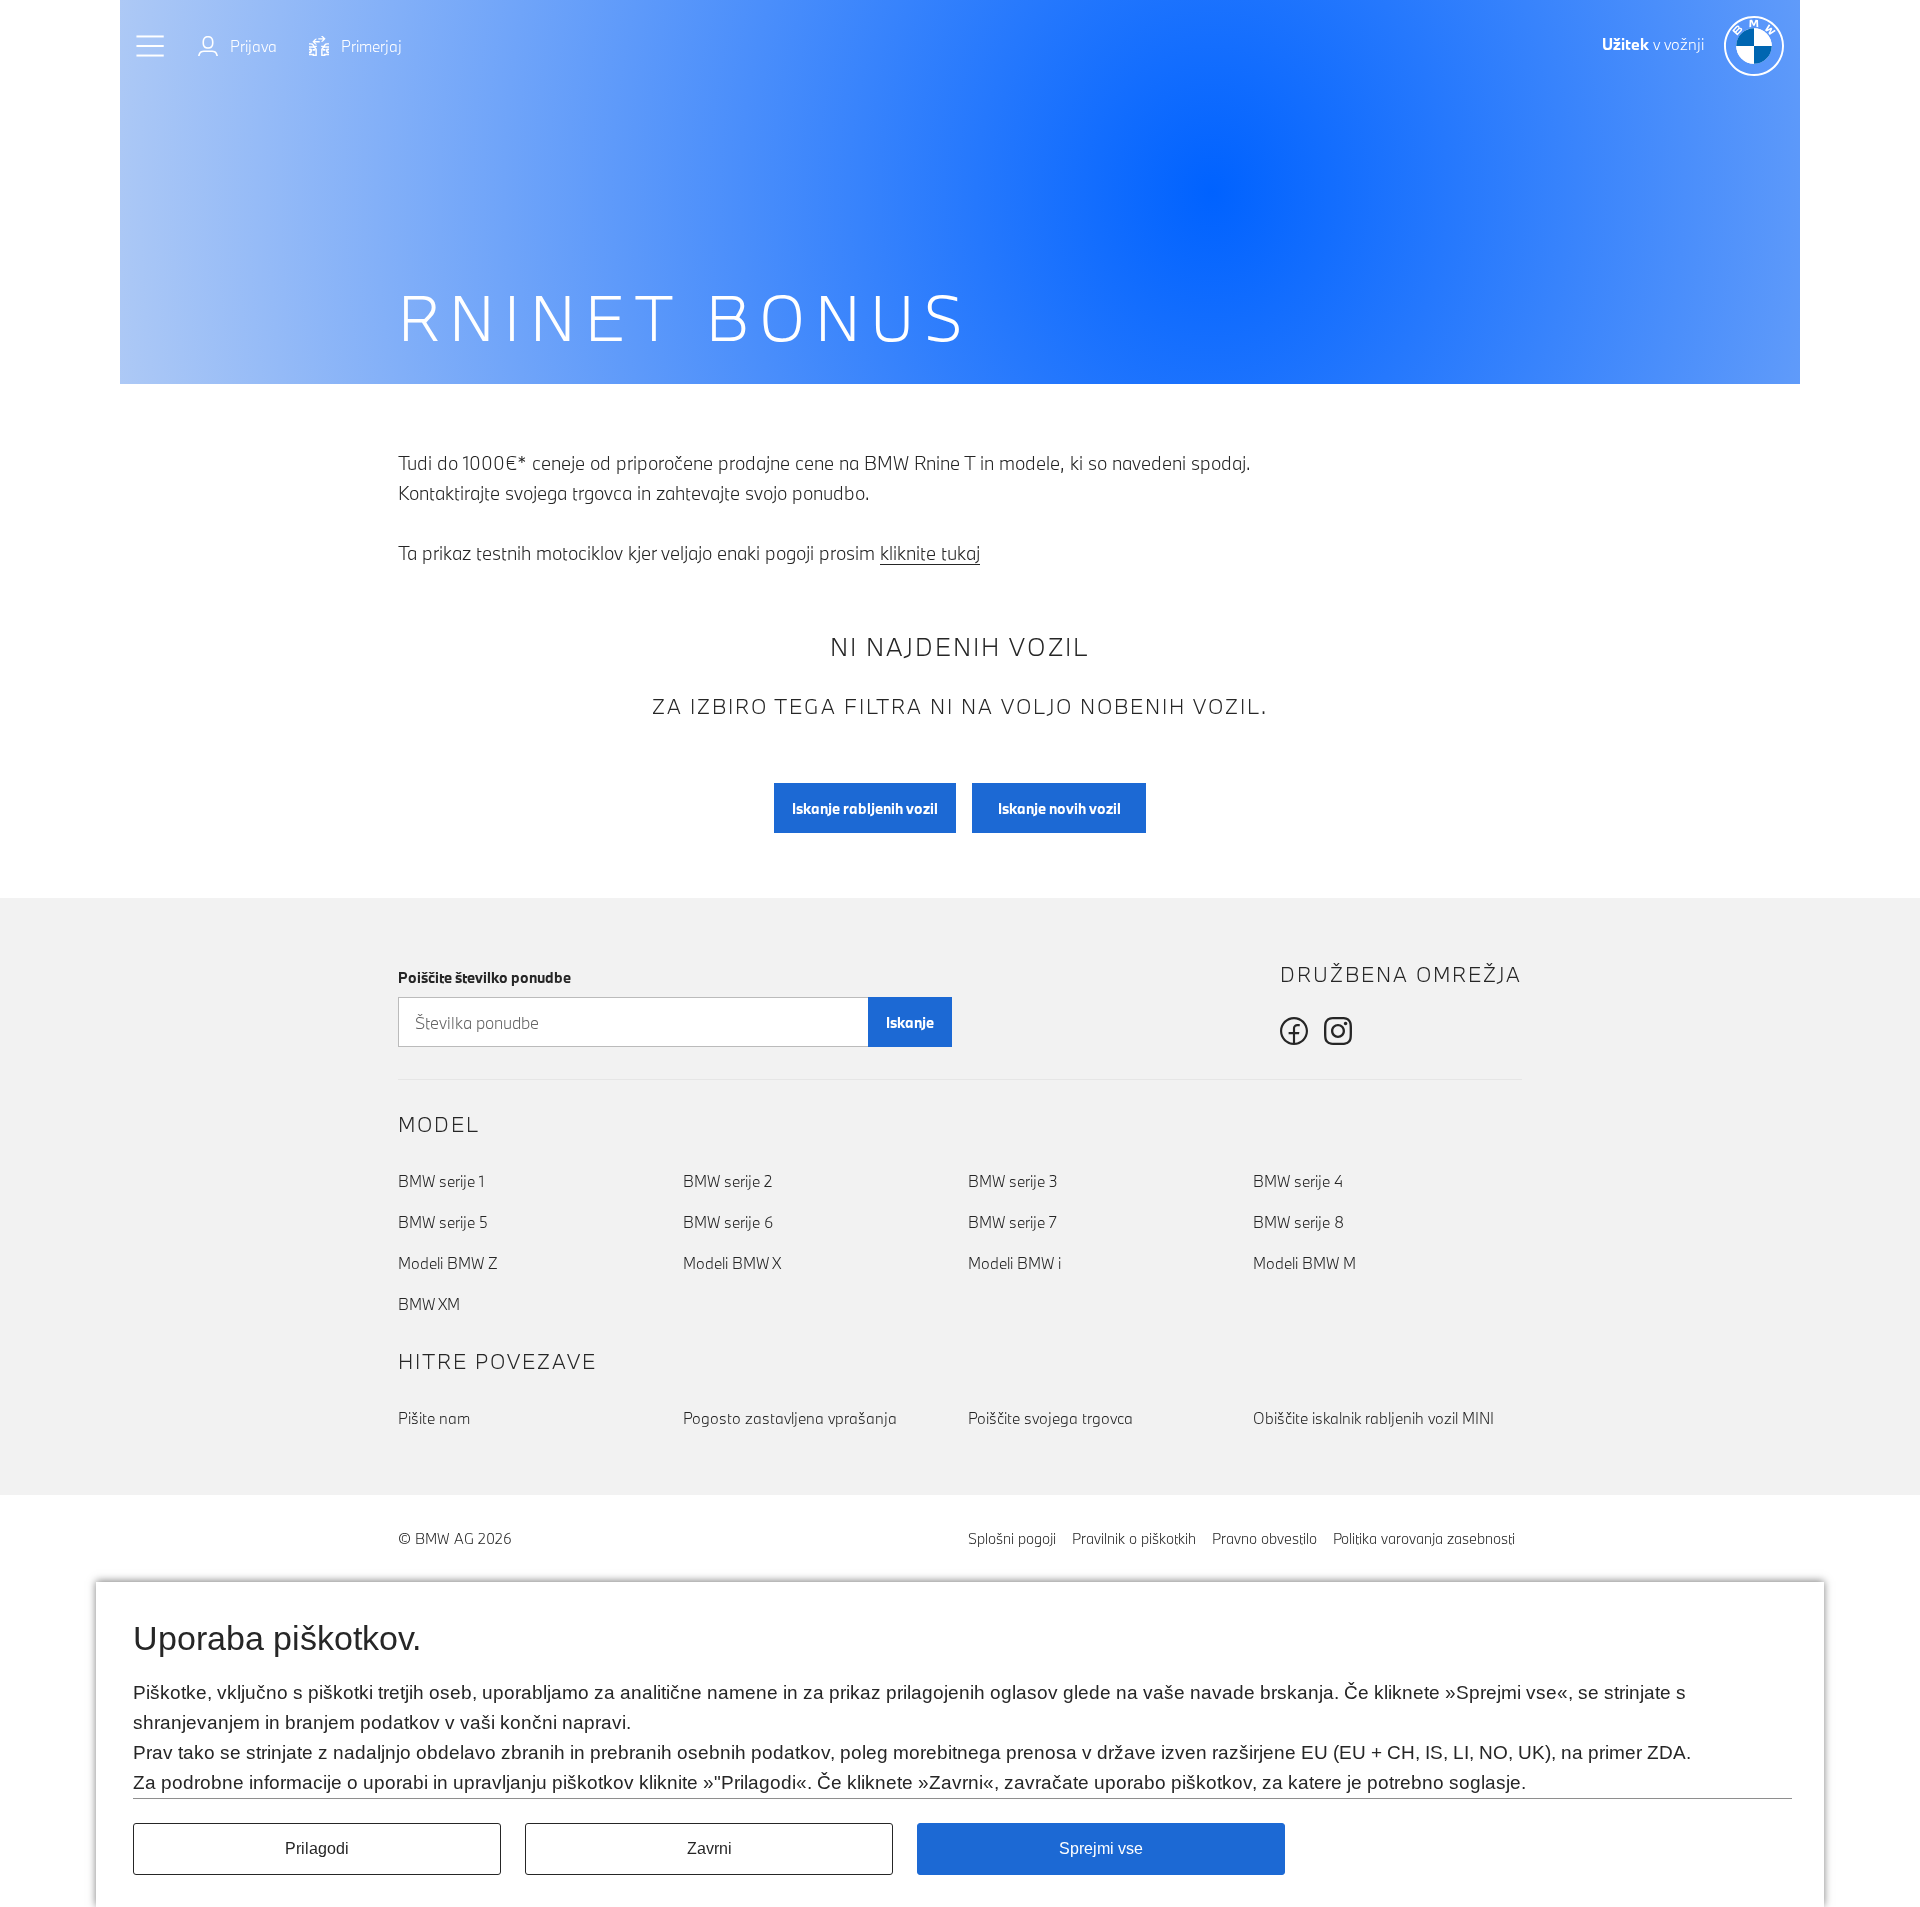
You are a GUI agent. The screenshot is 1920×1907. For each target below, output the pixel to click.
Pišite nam (434, 1418)
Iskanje (910, 1022)
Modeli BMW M (1304, 1263)
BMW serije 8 (1298, 1222)
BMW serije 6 (728, 1222)
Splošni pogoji (1012, 1538)
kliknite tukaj (930, 553)
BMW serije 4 (1298, 1181)
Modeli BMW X (732, 1263)
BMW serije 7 (1012, 1222)
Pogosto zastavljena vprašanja (790, 1418)
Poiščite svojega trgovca (1050, 1418)
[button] (151, 46)
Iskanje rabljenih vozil (865, 808)
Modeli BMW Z (448, 1263)
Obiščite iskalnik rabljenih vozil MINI (1373, 1418)
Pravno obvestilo (1264, 1538)
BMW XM (429, 1304)
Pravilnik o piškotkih (1134, 1538)
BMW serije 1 (441, 1181)
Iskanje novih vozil (1059, 808)
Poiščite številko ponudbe (484, 977)
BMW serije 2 (727, 1181)
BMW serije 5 (443, 1222)
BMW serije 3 (1013, 1181)
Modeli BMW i (1014, 1263)
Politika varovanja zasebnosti (1424, 1538)
